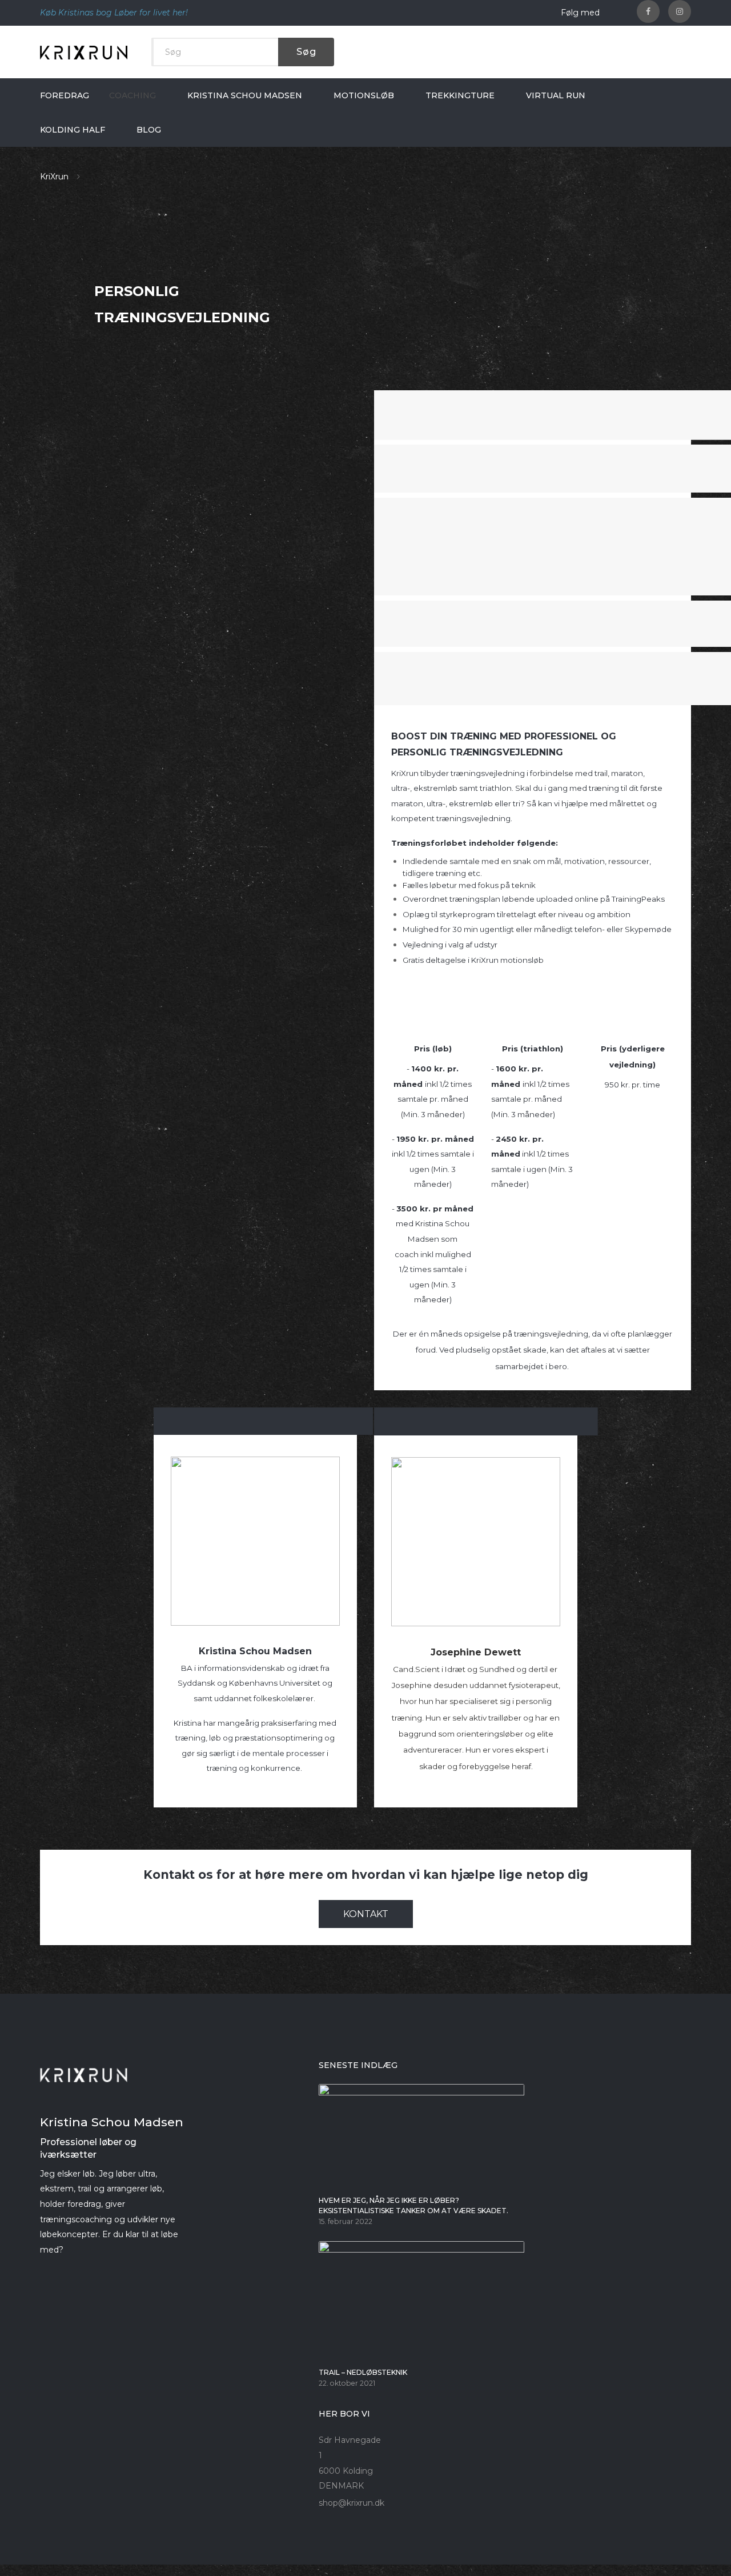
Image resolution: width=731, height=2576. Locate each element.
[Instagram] (680, 11)
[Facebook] (648, 11)
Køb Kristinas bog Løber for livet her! (114, 13)
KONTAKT (366, 1914)
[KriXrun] (84, 52)
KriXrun (54, 177)
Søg (306, 52)
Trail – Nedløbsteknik (363, 2372)
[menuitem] (65, 95)
